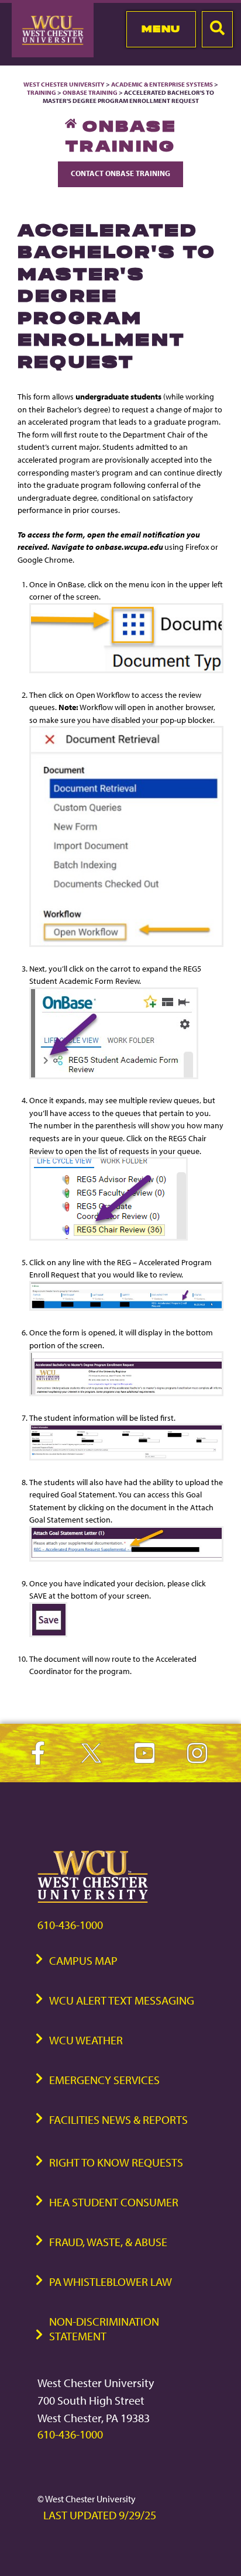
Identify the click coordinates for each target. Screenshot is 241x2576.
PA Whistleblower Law (111, 2281)
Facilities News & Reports (118, 2119)
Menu (161, 29)
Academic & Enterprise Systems (162, 84)
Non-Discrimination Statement (104, 2329)
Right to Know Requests (116, 2162)
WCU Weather (86, 2040)
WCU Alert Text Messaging (122, 2000)
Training (42, 92)
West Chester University (64, 84)
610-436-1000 (70, 1925)
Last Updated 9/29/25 (100, 2515)
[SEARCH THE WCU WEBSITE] (217, 29)
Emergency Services (104, 2080)
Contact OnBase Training (120, 173)
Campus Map (83, 1960)
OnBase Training (90, 92)
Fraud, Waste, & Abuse (108, 2242)
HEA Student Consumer (114, 2202)
